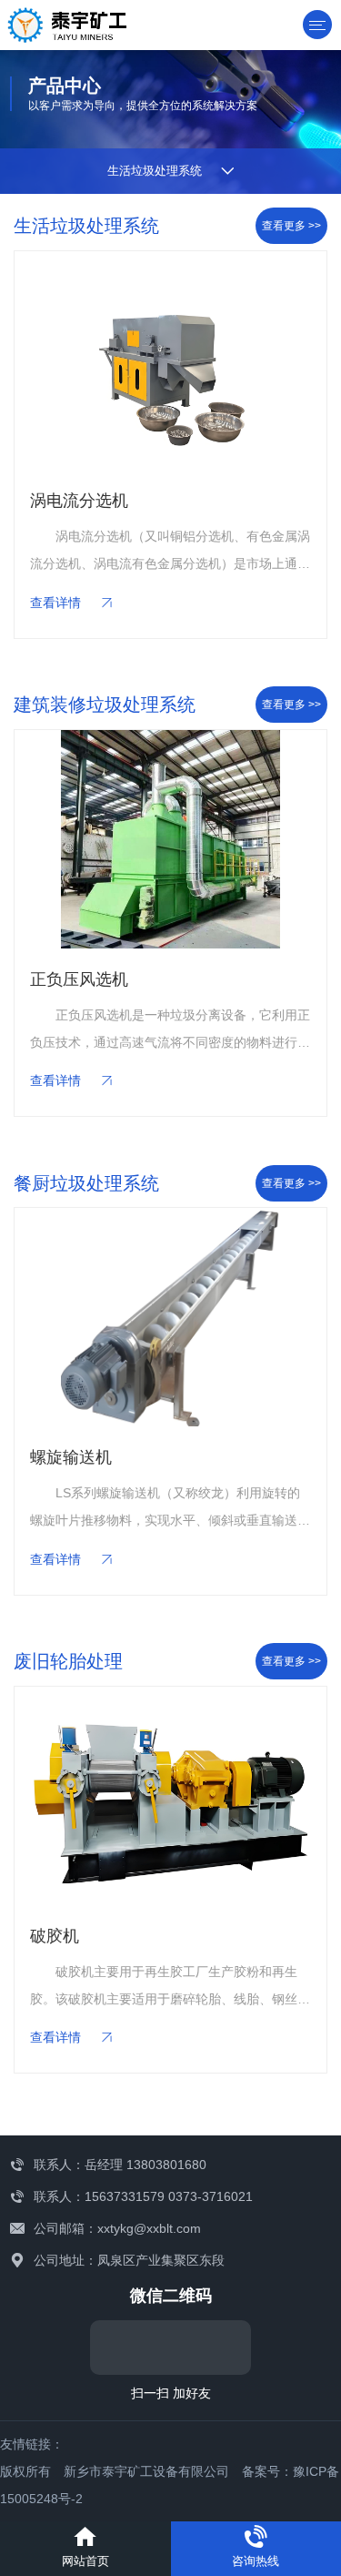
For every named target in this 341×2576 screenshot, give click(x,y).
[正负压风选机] (170, 839)
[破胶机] (170, 1796)
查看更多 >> (291, 226)
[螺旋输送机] (170, 1317)
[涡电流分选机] (170, 360)
